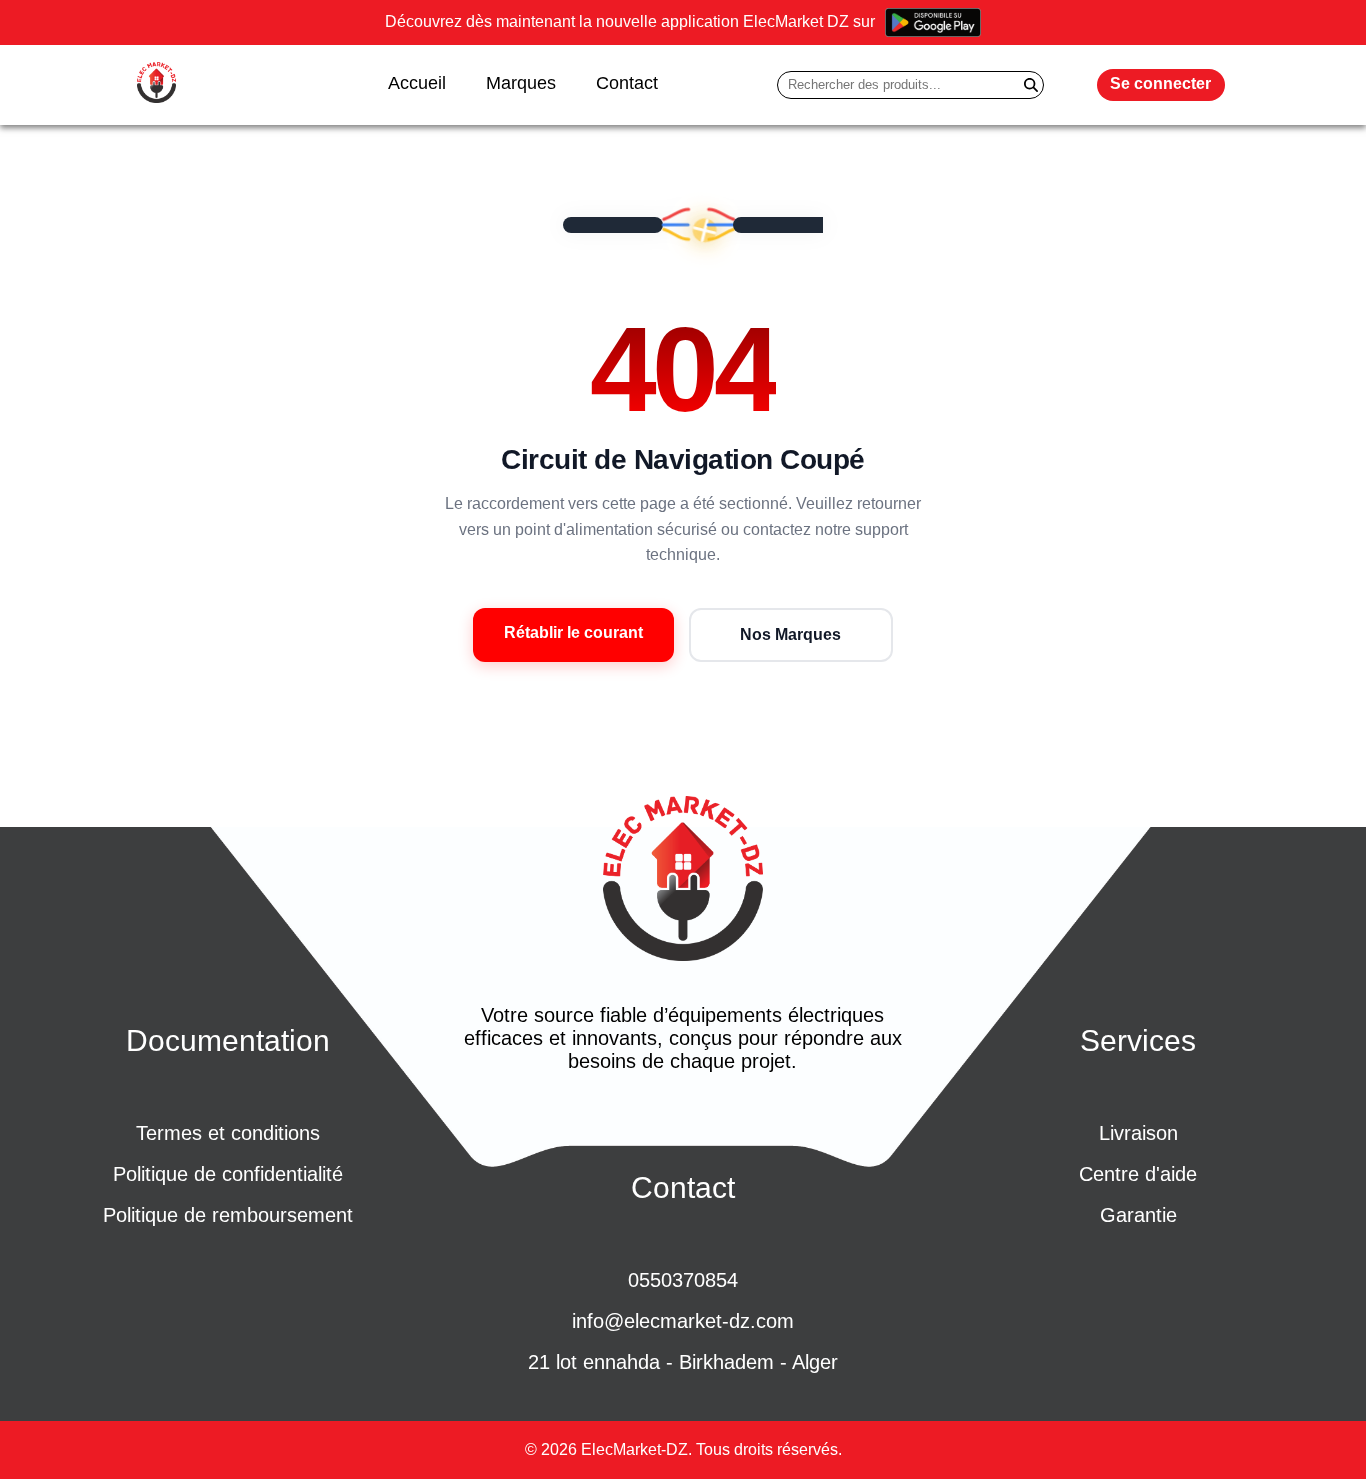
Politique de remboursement (228, 1215)
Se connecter (1160, 83)
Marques (521, 83)
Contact (627, 83)
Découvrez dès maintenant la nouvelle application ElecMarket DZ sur (630, 21)
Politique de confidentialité (228, 1174)
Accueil (417, 83)
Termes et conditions (228, 1133)
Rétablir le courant (573, 632)
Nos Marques (790, 634)
